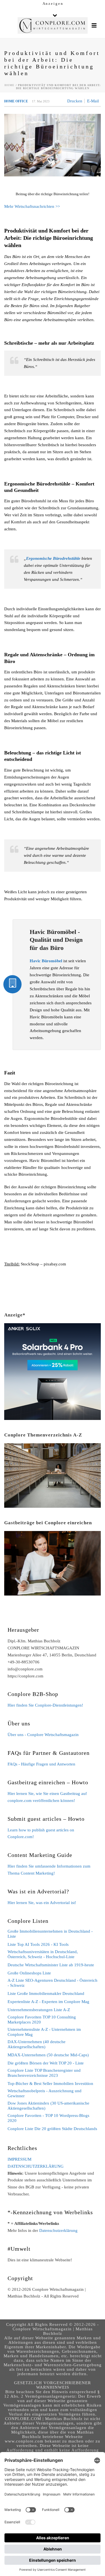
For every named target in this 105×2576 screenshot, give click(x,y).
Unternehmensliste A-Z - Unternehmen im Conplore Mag (44, 2032)
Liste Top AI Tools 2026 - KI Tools (38, 1944)
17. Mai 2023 (41, 101)
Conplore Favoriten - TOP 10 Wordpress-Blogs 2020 (48, 2118)
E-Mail (93, 101)
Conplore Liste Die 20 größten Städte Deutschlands (52, 2129)
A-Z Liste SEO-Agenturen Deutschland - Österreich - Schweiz (53, 1983)
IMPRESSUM (19, 2159)
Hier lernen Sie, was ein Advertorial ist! (42, 1903)
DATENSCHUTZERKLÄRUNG (36, 2166)
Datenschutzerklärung (58, 2230)
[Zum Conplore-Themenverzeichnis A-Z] (53, 1475)
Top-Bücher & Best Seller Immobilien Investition (50, 2084)
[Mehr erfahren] (53, 1563)
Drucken (75, 101)
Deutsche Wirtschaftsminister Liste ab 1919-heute (51, 1965)
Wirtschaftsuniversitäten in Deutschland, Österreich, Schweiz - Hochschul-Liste (43, 1954)
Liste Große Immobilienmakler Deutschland (46, 1993)
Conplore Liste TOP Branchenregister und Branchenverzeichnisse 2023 (44, 2073)
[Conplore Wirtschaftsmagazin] (53, 26)
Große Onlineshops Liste (29, 1973)
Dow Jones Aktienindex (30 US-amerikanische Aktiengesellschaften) (48, 2106)
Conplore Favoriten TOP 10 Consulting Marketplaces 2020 (42, 2020)
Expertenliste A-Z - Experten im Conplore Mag (48, 2002)
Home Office (16, 101)
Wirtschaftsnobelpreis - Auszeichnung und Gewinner (45, 2093)
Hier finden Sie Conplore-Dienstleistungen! (45, 1705)
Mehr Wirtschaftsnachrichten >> (32, 206)
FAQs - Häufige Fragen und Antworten (41, 1764)
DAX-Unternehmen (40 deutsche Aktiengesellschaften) (37, 2044)
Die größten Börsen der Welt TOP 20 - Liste (46, 2063)
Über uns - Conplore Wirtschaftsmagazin (43, 1735)
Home (10, 85)
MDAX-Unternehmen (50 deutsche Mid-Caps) (48, 2055)
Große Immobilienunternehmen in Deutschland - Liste (50, 1934)
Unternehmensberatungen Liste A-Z (39, 2010)
